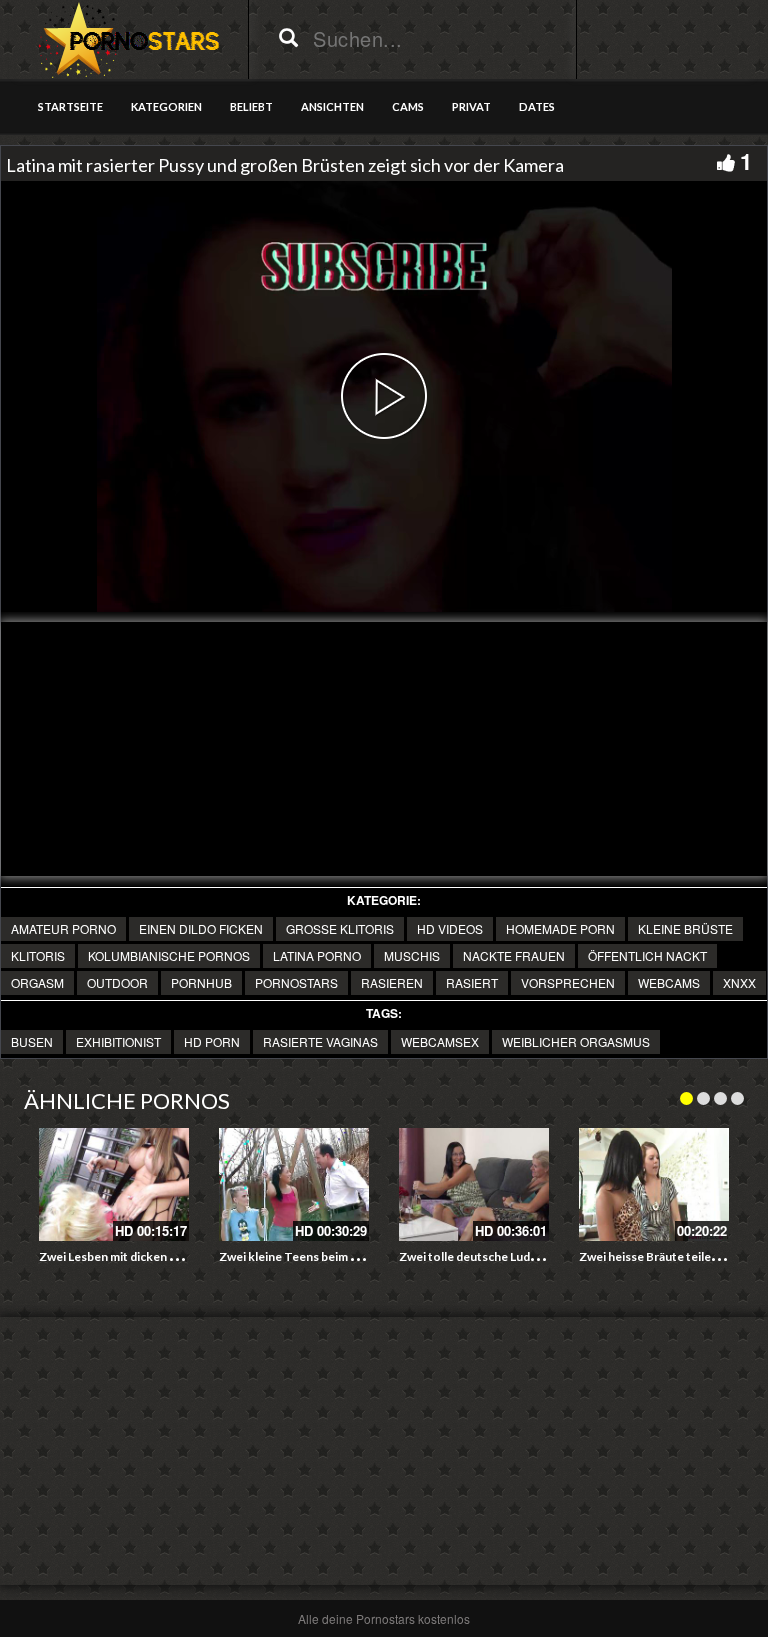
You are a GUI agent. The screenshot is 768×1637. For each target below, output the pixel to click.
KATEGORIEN (166, 106)
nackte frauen (514, 955)
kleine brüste (685, 928)
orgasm (37, 982)
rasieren (392, 982)
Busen (32, 1041)
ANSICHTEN (332, 106)
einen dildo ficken (201, 928)
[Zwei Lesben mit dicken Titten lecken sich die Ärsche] (114, 1184)
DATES (537, 106)
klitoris (38, 955)
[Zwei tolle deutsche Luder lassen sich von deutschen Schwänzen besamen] (474, 1184)
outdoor (117, 982)
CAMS (408, 106)
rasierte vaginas (320, 1041)
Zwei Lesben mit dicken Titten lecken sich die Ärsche (184, 1256)
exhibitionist (118, 1041)
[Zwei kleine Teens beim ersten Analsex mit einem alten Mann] (294, 1184)
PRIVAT (471, 106)
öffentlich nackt (647, 955)
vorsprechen (568, 982)
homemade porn (560, 928)
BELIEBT (251, 106)
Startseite (70, 106)
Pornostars (296, 982)
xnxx (739, 982)
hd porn (212, 1041)
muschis (412, 955)
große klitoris (340, 928)
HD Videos (450, 928)
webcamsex (440, 1041)
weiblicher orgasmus (576, 1041)
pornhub (201, 982)
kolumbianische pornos (169, 955)
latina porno (317, 955)
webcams (669, 982)
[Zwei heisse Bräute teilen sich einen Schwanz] (654, 1184)
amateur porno (63, 928)
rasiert (472, 982)
